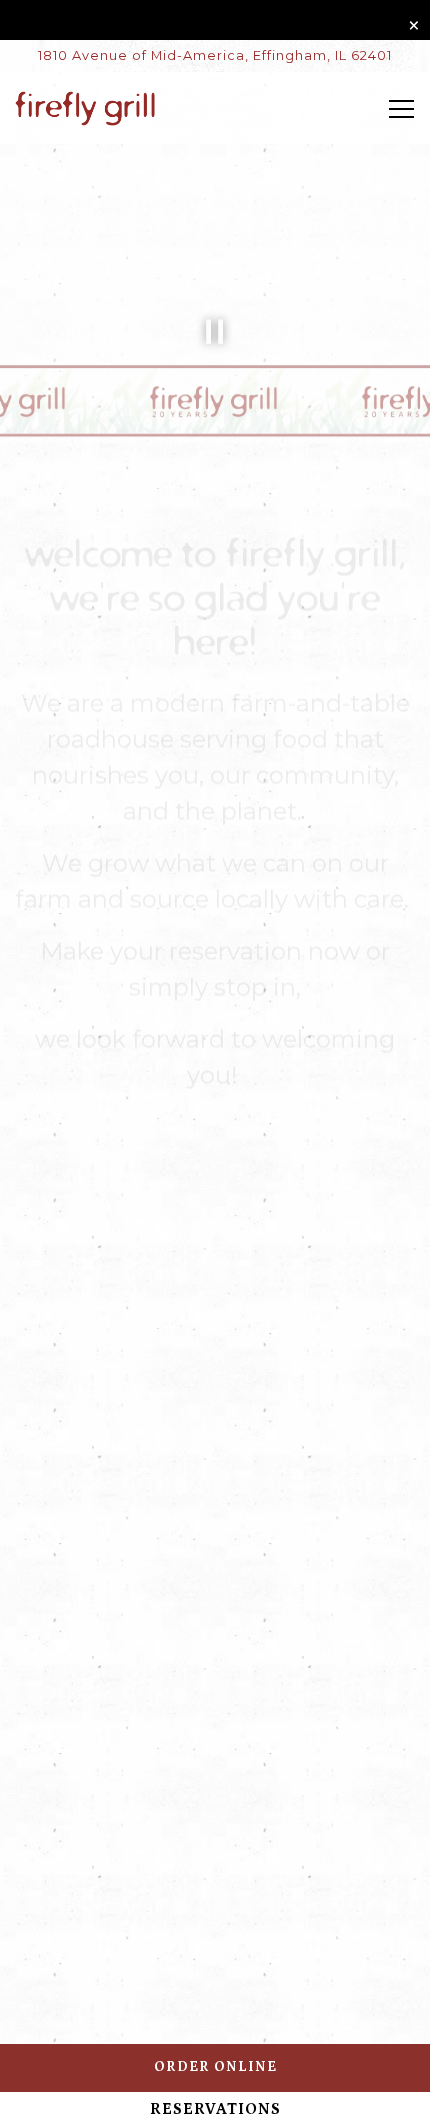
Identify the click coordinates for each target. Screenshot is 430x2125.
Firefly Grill (126, 1355)
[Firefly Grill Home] (85, 108)
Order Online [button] (215, 2067)
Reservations (215, 2109)
